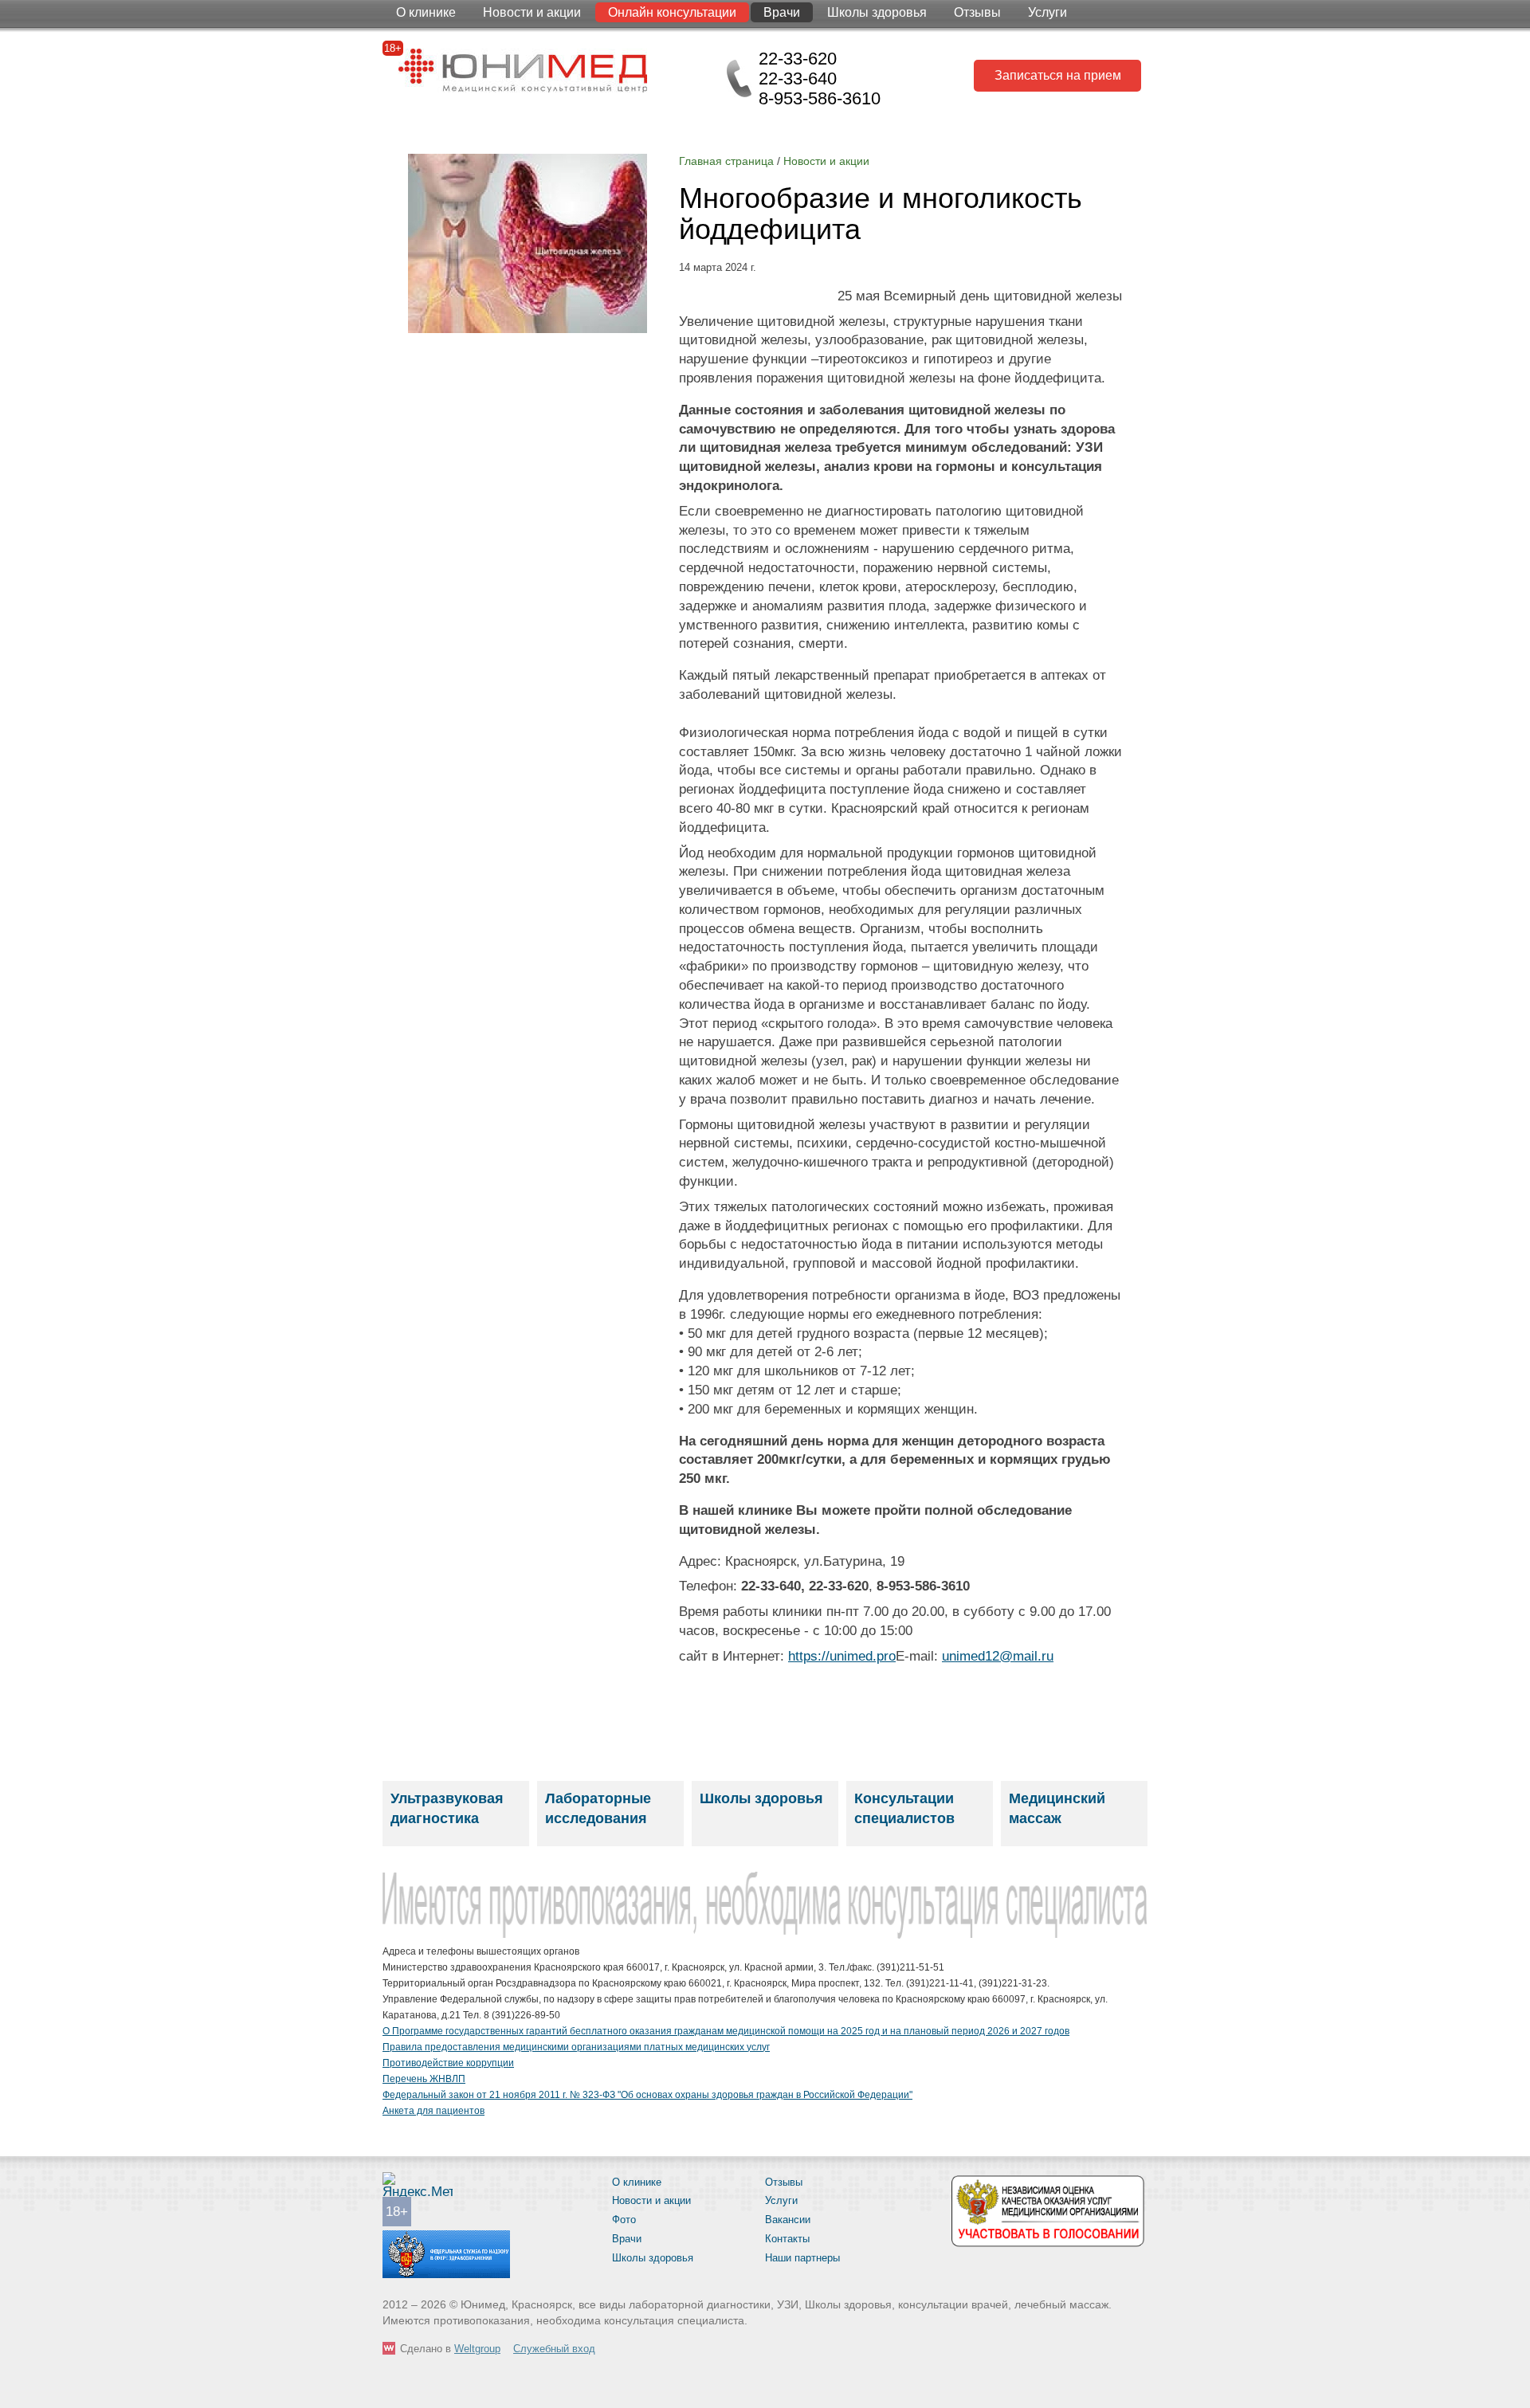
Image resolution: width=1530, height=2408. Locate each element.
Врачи (782, 12)
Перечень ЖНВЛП (424, 2079)
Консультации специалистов (904, 1808)
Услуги (1047, 12)
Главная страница (726, 161)
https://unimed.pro (842, 1656)
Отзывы (977, 12)
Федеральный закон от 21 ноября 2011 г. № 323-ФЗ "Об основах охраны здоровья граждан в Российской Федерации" (647, 2095)
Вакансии (788, 2220)
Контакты (787, 2239)
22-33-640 (798, 78)
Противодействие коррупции (448, 2063)
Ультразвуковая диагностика (447, 1808)
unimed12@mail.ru (998, 1656)
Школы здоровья (877, 12)
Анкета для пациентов (433, 2111)
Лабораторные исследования (598, 1808)
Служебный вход (554, 2349)
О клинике (426, 12)
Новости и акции (532, 12)
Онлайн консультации (672, 12)
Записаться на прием (1058, 75)
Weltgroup (477, 2349)
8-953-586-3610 (820, 98)
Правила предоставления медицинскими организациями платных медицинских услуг (576, 2047)
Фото (624, 2220)
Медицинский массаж (1057, 1808)
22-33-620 (798, 59)
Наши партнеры (802, 2258)
